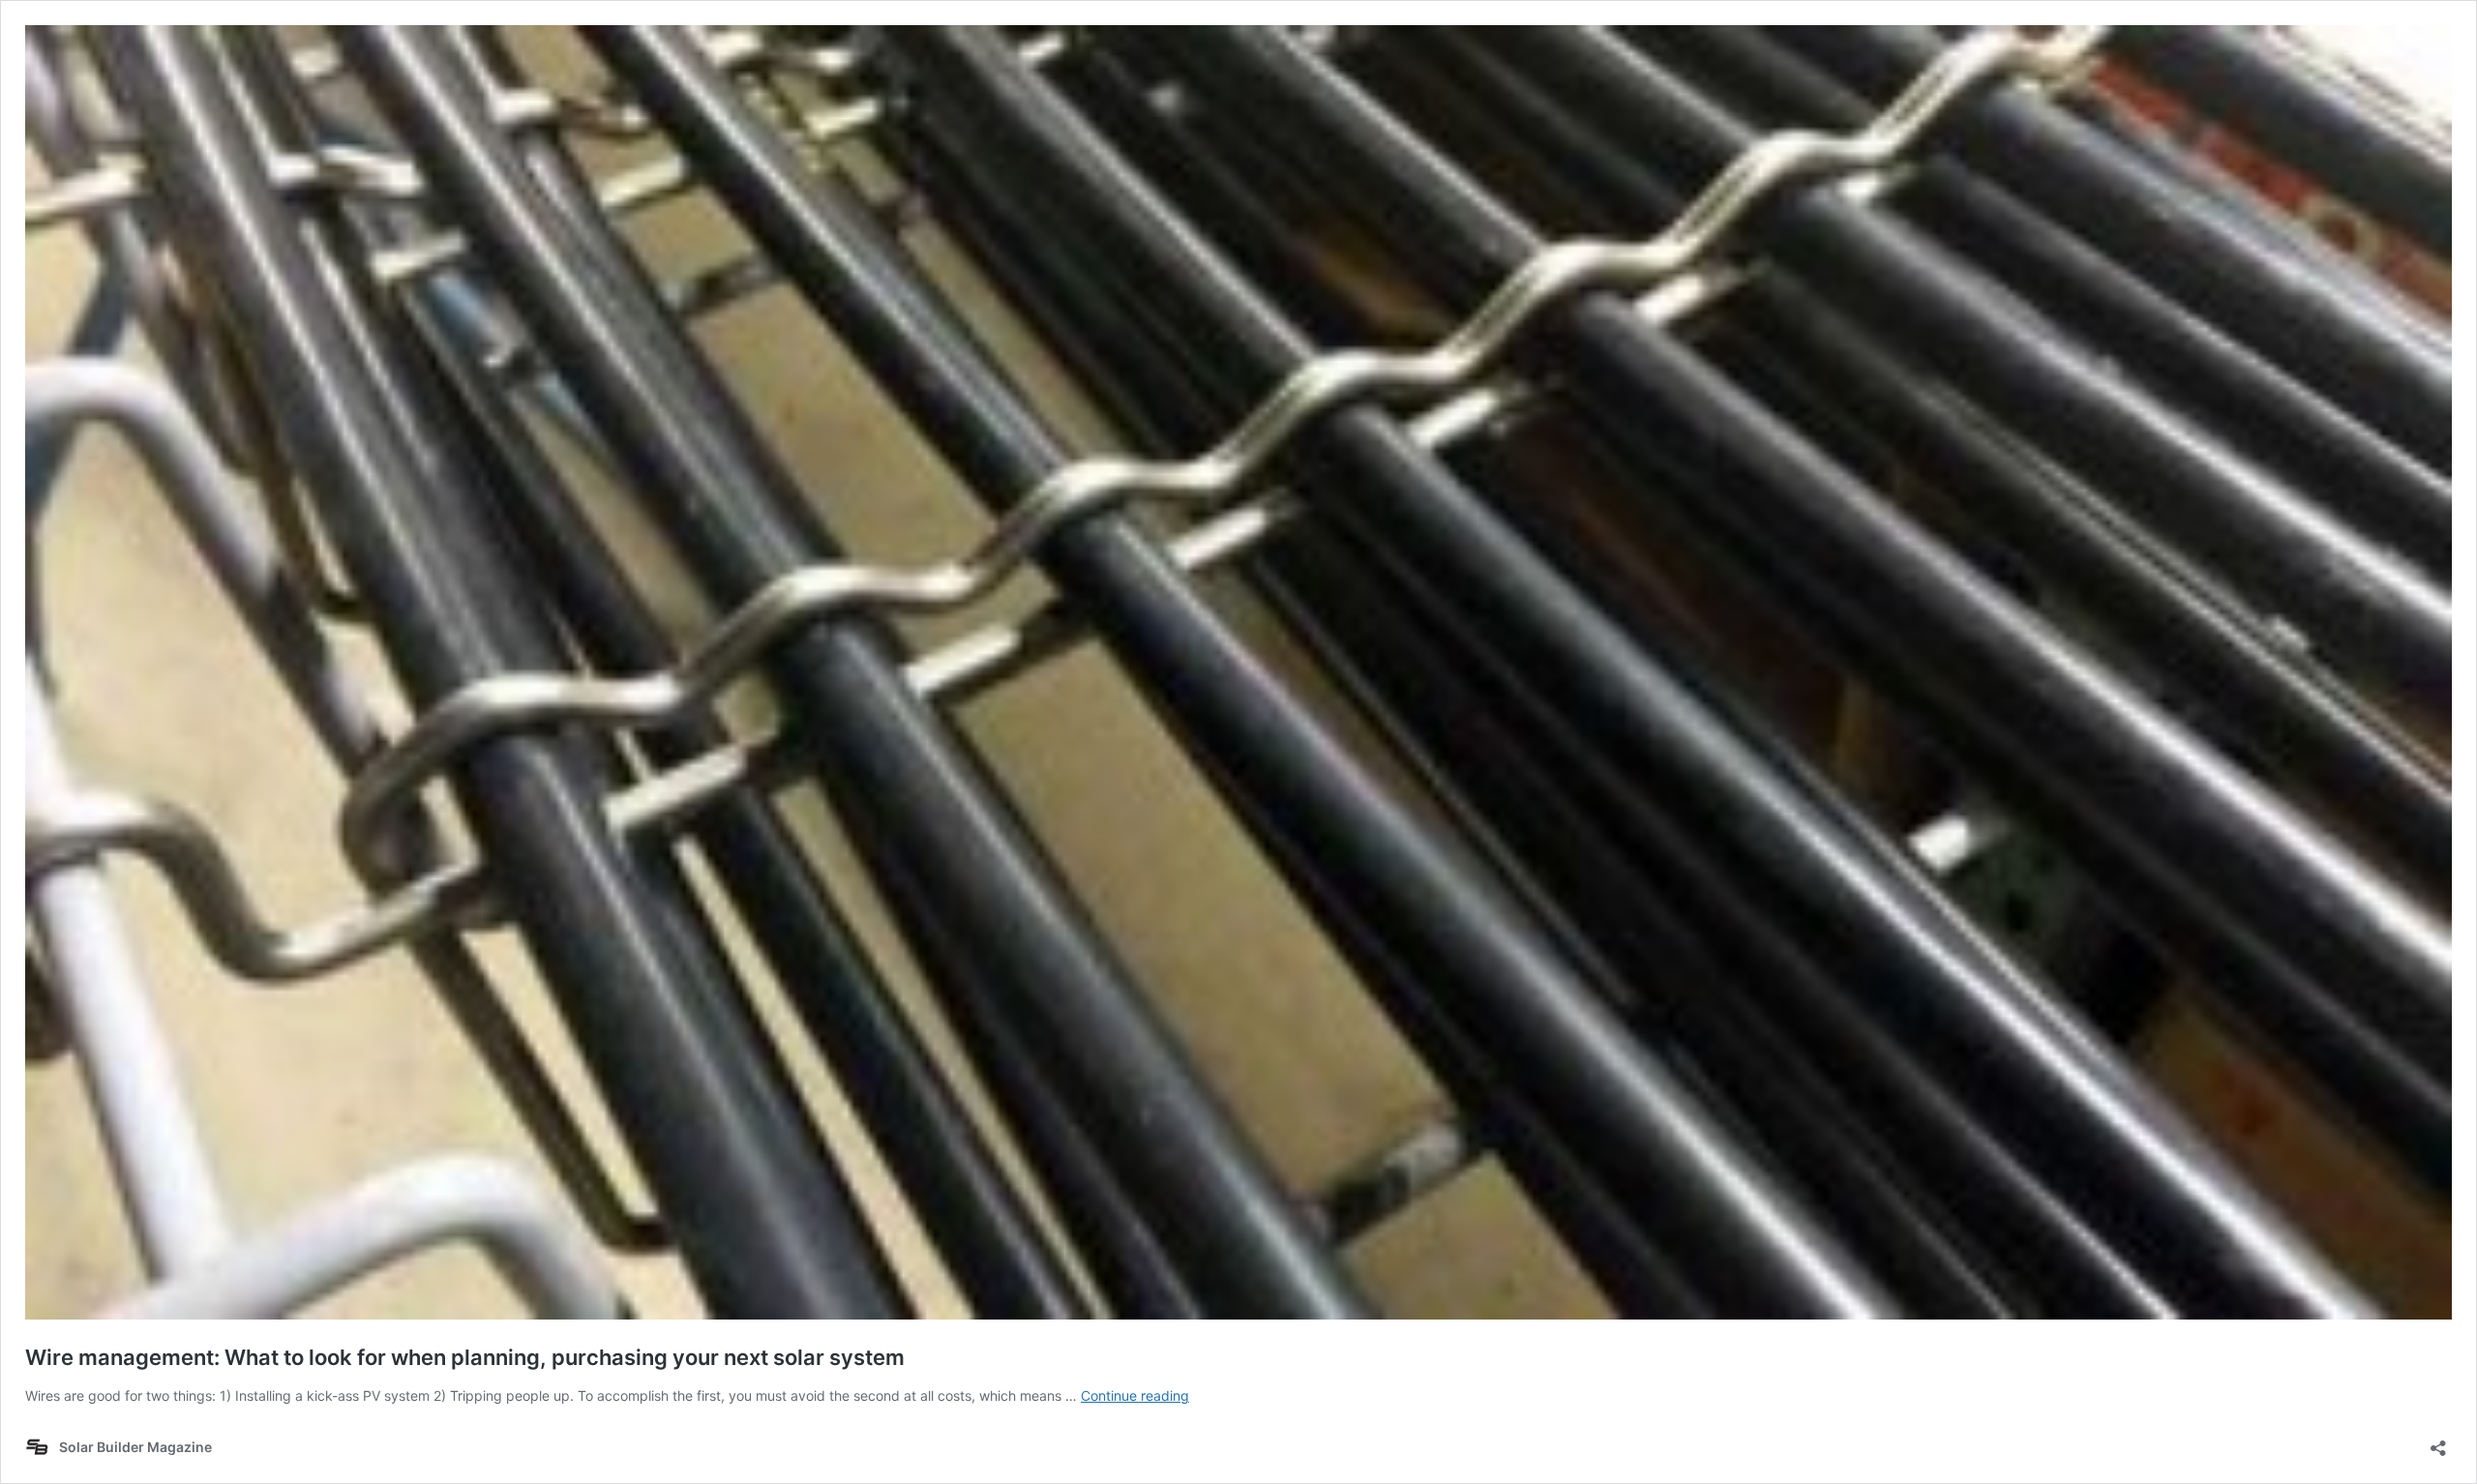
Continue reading (1135, 1395)
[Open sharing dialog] (2438, 1442)
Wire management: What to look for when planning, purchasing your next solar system (465, 1357)
